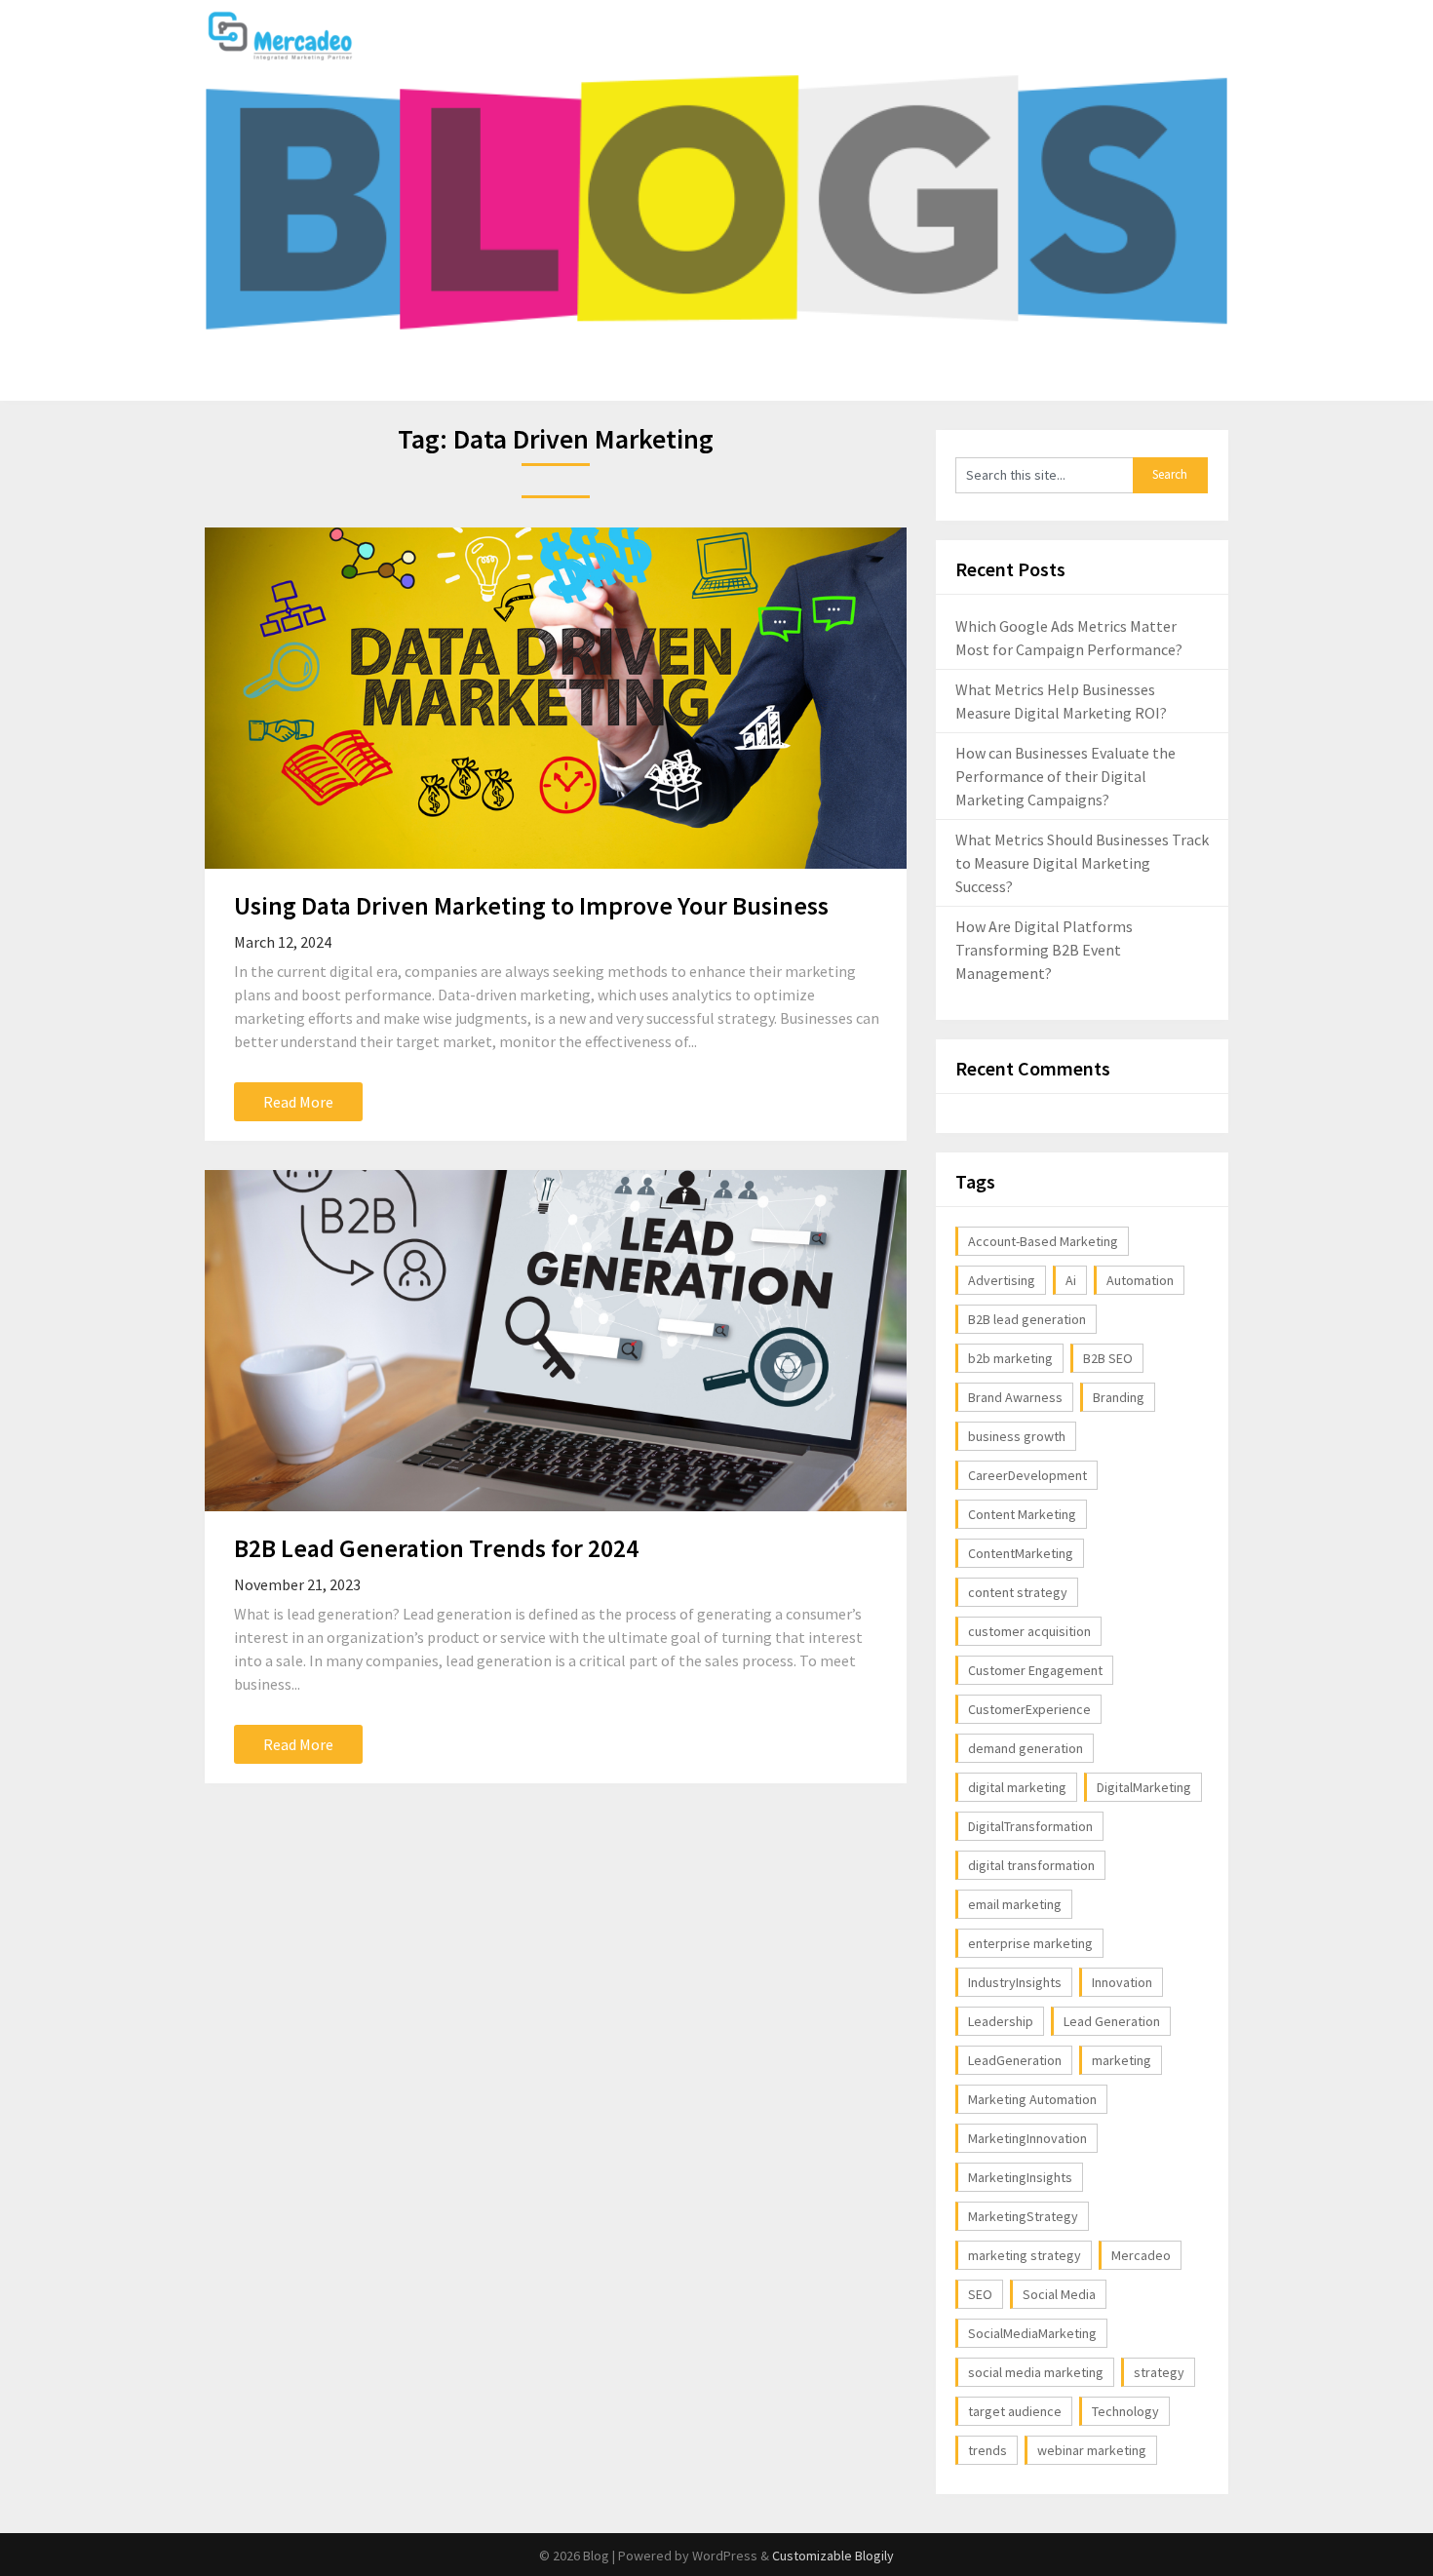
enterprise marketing (1030, 1943)
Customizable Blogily (833, 2556)
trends (988, 2450)
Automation (1140, 1280)
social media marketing (1036, 2372)
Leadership (1001, 2021)
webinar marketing (1092, 2450)
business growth (1017, 1436)
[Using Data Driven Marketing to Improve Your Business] (556, 698)
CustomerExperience (1029, 1709)
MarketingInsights (1020, 2177)
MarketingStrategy (1023, 2216)
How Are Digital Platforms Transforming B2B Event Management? (1044, 950)
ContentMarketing (1021, 1553)
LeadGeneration (1015, 2060)
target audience (1015, 2411)
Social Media (1059, 2294)
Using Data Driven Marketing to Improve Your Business (531, 905)
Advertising (1002, 1280)
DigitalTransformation (1030, 1826)
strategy (1159, 2372)
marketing (1122, 2060)
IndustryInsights (1015, 1982)
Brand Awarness (1015, 1397)
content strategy (1018, 1592)
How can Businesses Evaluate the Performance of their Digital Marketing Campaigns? (1065, 776)
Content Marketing (1022, 1514)
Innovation (1122, 1982)
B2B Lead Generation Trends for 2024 (436, 1548)
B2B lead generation (1027, 1319)
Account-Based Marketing (1043, 1241)
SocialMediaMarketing (1032, 2333)
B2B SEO (1108, 1358)
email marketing (1015, 1904)
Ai (1071, 1280)
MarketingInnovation (1027, 2138)
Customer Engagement (1035, 1670)
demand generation (1026, 1748)
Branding (1119, 1397)
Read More (298, 1102)
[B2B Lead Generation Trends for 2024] (556, 1341)
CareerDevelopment (1027, 1475)
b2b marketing (1010, 1358)
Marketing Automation (1032, 2099)
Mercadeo (1141, 2255)
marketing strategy (1025, 2255)
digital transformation (1031, 1865)
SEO (980, 2294)
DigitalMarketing (1144, 1787)
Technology (1125, 2411)
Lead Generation (1112, 2021)
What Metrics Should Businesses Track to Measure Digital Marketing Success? (1082, 863)
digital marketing (1017, 1787)
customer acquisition (1029, 1631)
